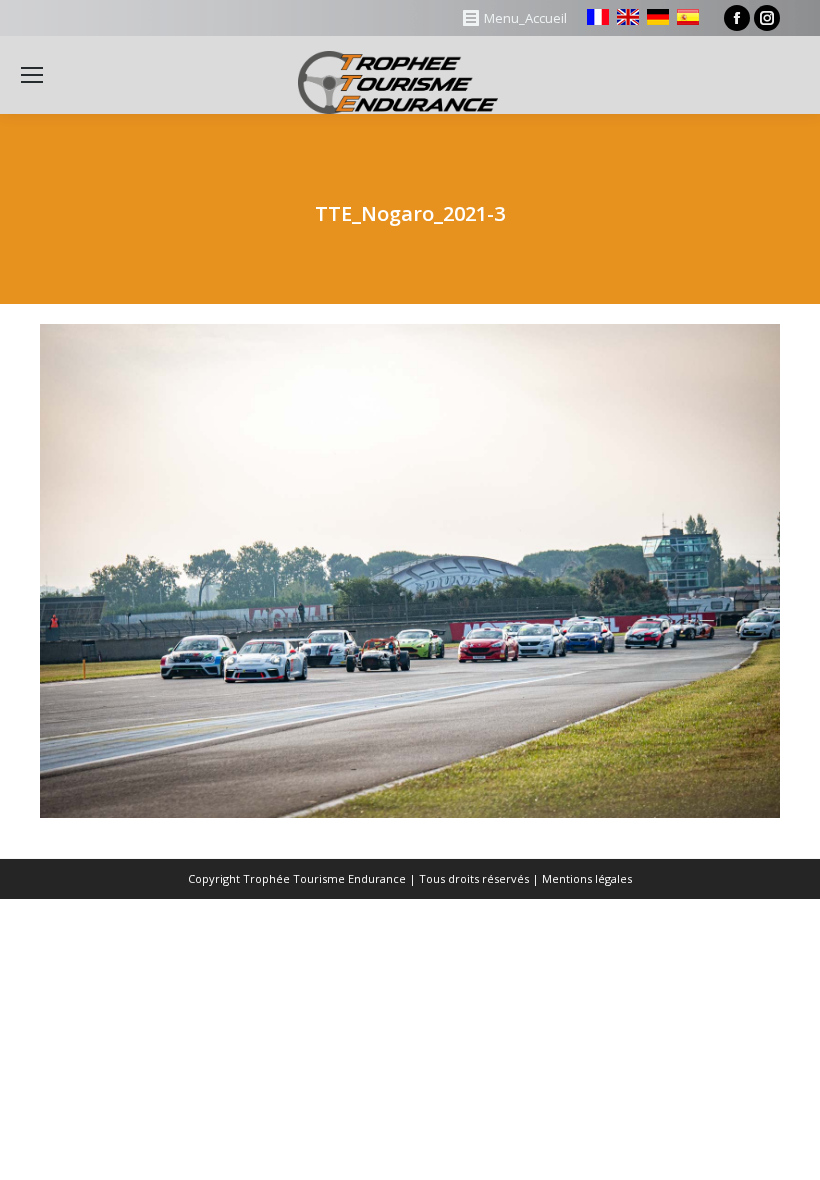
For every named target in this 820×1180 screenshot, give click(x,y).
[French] (598, 17)
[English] (628, 17)
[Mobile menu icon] (32, 75)
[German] (658, 17)
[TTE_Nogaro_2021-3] (410, 571)
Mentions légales (587, 878)
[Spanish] (688, 17)
